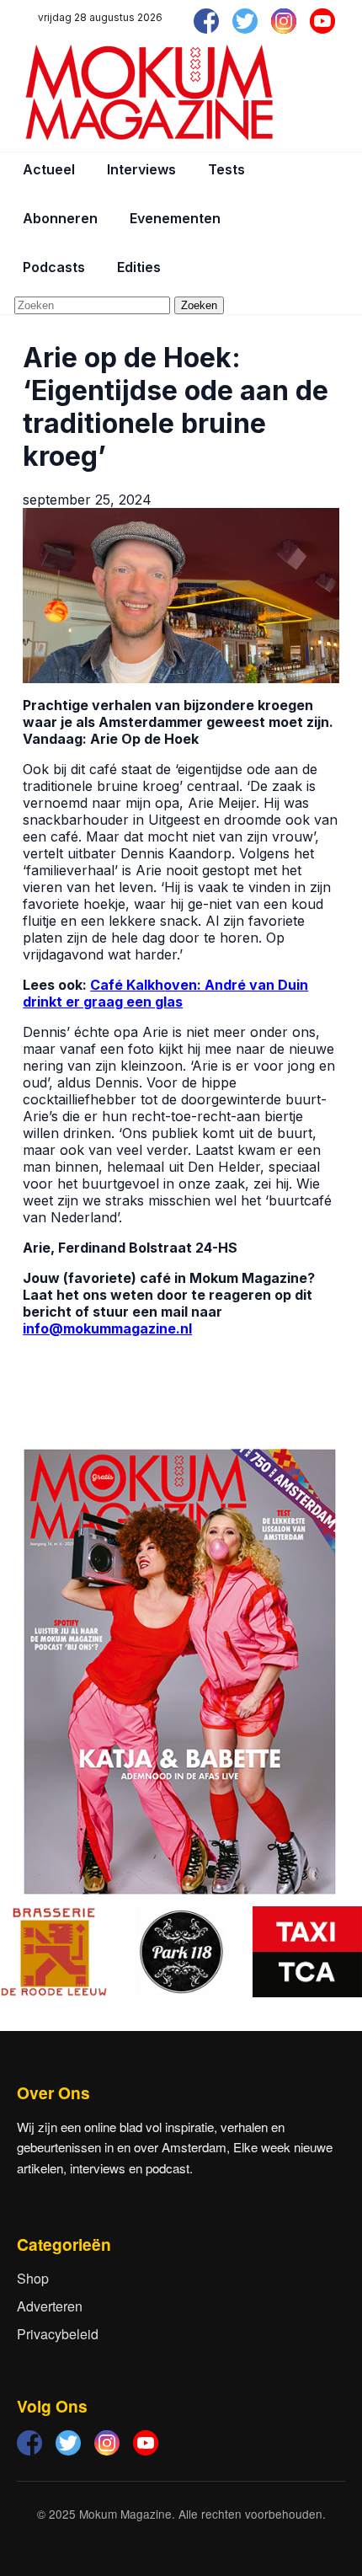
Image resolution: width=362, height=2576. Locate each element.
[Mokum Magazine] (149, 93)
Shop (33, 2278)
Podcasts (54, 267)
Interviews (141, 169)
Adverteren (50, 2306)
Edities (139, 267)
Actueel (49, 169)
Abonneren (60, 218)
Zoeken (199, 305)
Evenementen (175, 218)
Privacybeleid (58, 2334)
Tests (226, 169)
